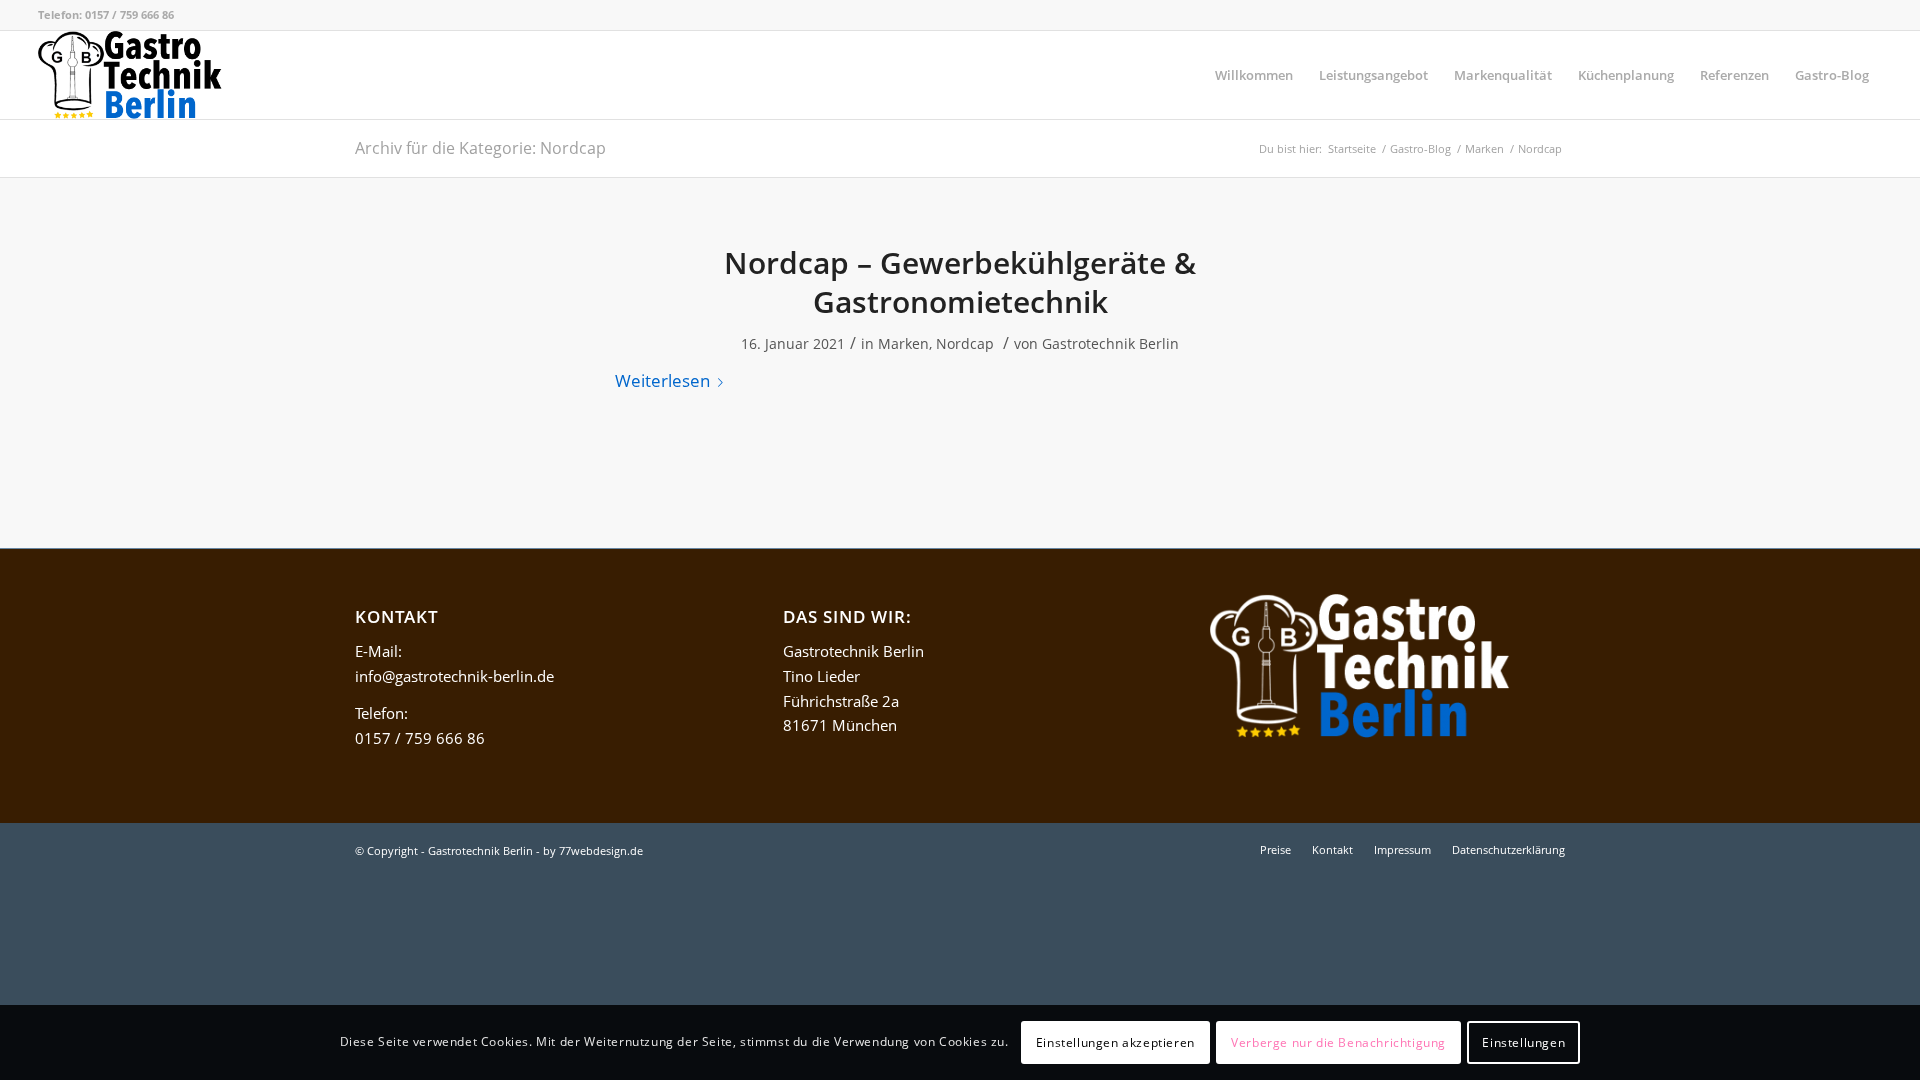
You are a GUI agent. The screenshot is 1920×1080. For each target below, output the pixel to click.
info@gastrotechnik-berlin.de (454, 676)
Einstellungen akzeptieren (1115, 1041)
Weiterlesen (662, 380)
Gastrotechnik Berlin (1110, 343)
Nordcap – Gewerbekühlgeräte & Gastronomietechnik (960, 282)
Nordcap (965, 343)
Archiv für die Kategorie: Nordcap (480, 148)
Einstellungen (1523, 1041)
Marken (903, 343)
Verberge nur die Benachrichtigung (1338, 1041)
